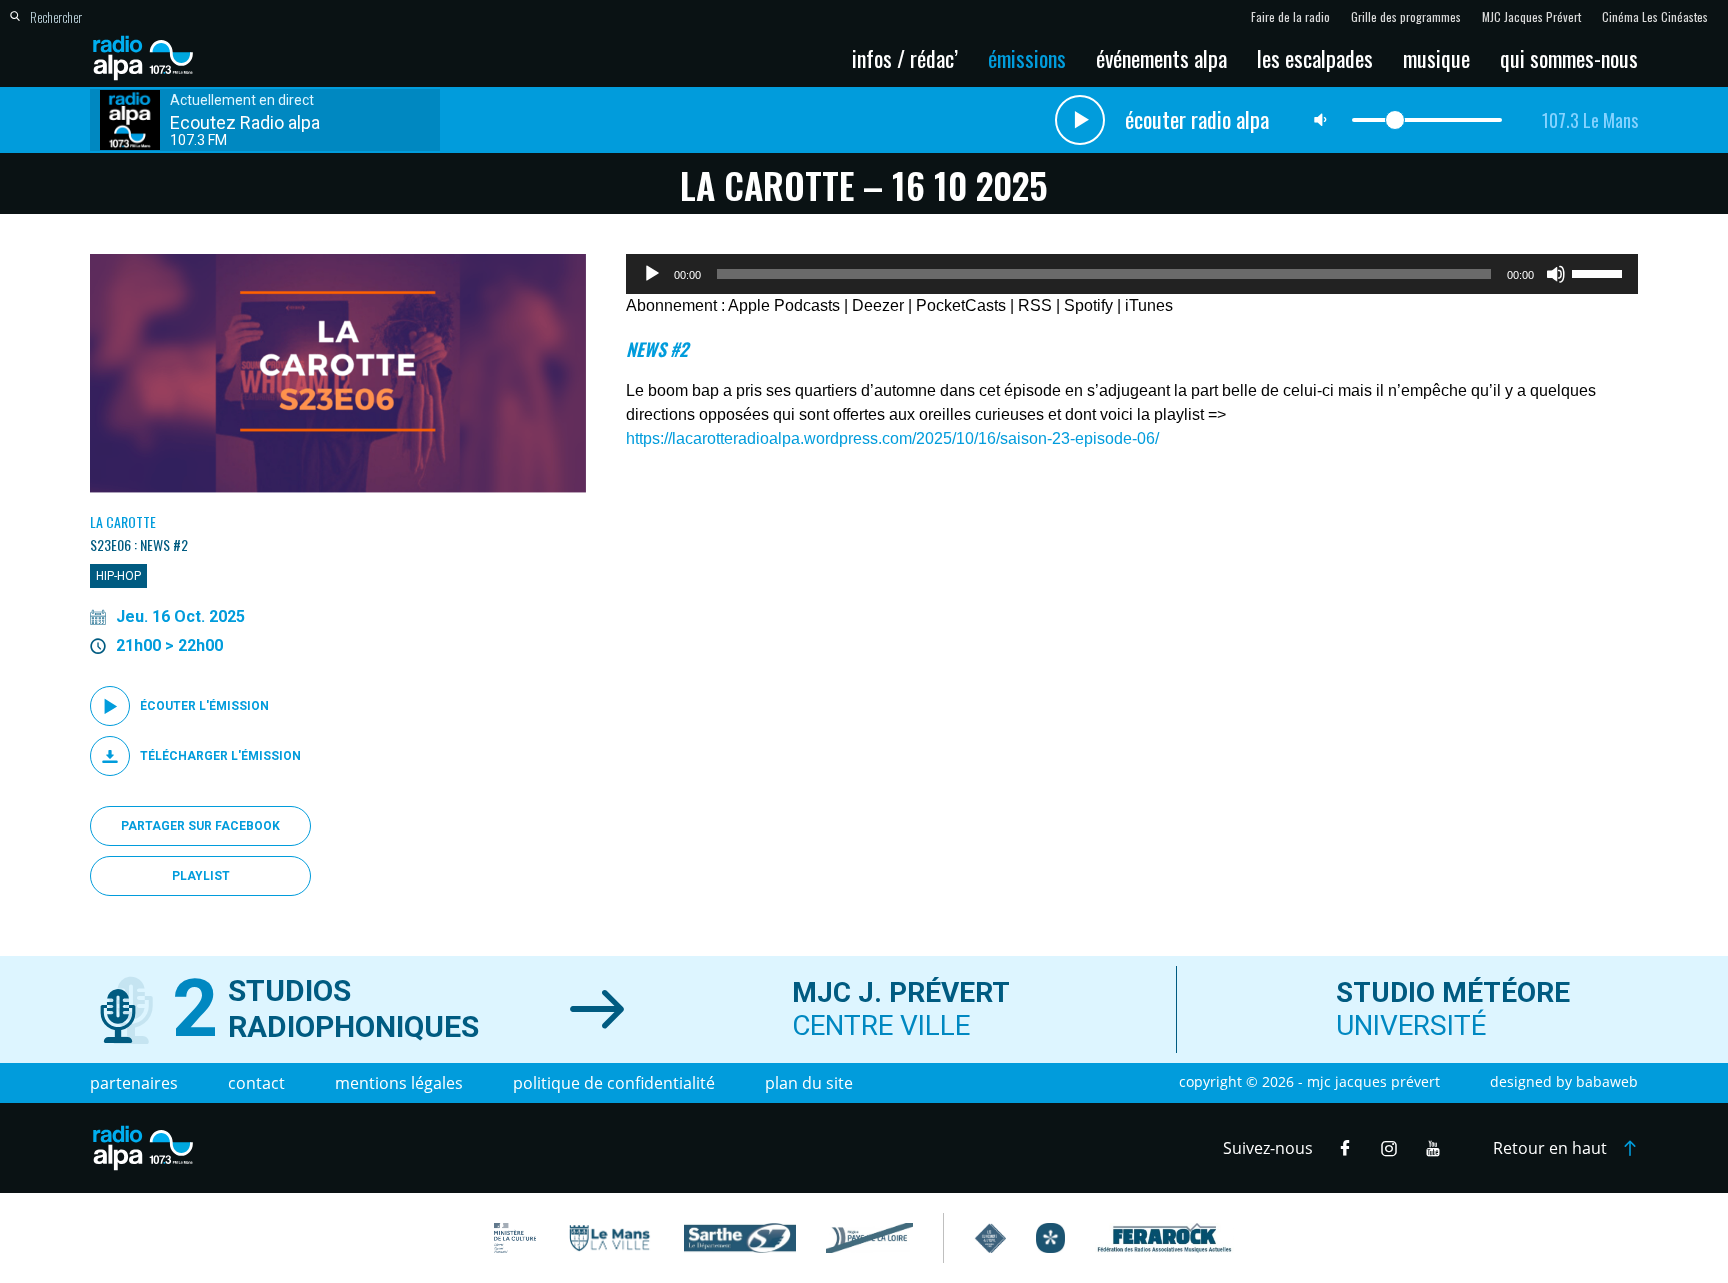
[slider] (1600, 272)
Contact (256, 1083)
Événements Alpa (1161, 58)
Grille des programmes (1406, 17)
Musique (1436, 58)
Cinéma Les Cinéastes (1655, 17)
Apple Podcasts (784, 305)
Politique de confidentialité (614, 1083)
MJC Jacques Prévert (1531, 17)
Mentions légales (399, 1083)
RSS (1035, 305)
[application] (1132, 274)
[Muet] (1556, 274)
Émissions (1027, 58)
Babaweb (1607, 1081)
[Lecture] (652, 274)
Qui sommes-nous (1569, 58)
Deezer (878, 305)
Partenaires (134, 1083)
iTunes (1149, 305)
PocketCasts (961, 305)
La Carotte (123, 521)
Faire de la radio (1290, 17)
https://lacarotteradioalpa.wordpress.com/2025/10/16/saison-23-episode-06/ (892, 438)
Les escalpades (1315, 58)
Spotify (1088, 305)
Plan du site (809, 1083)
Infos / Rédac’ (905, 58)
